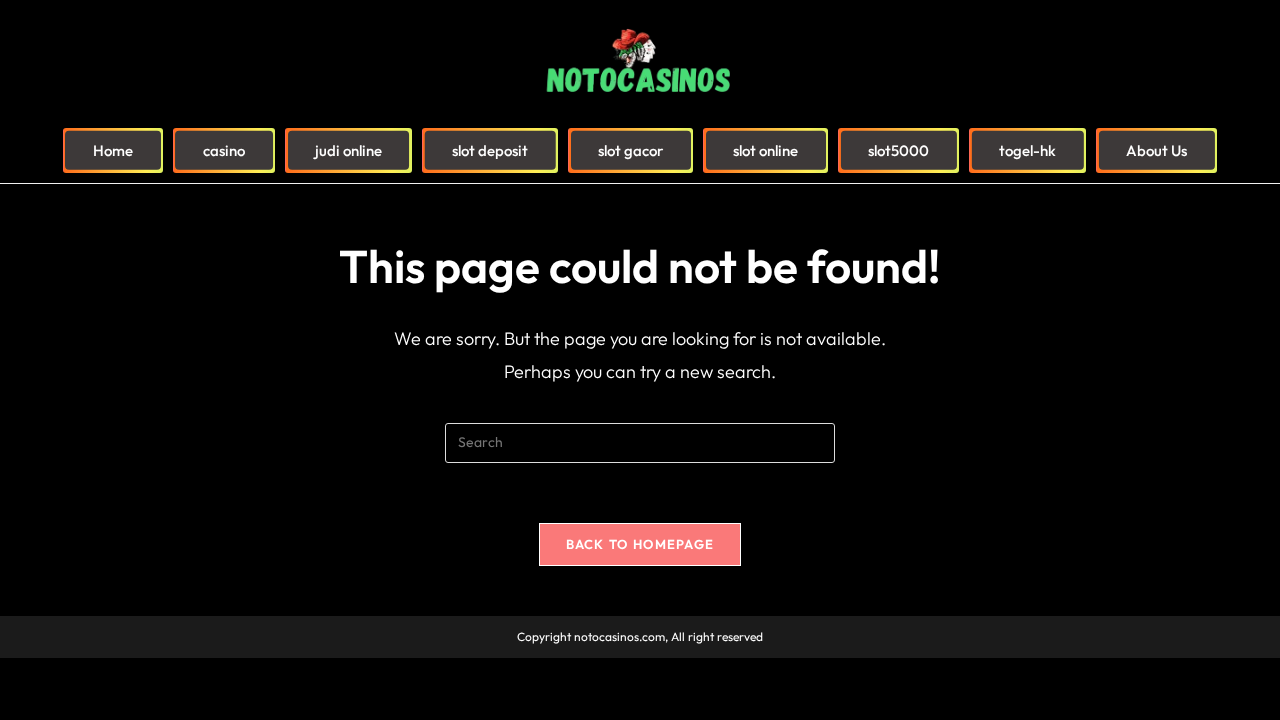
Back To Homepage (640, 544)
